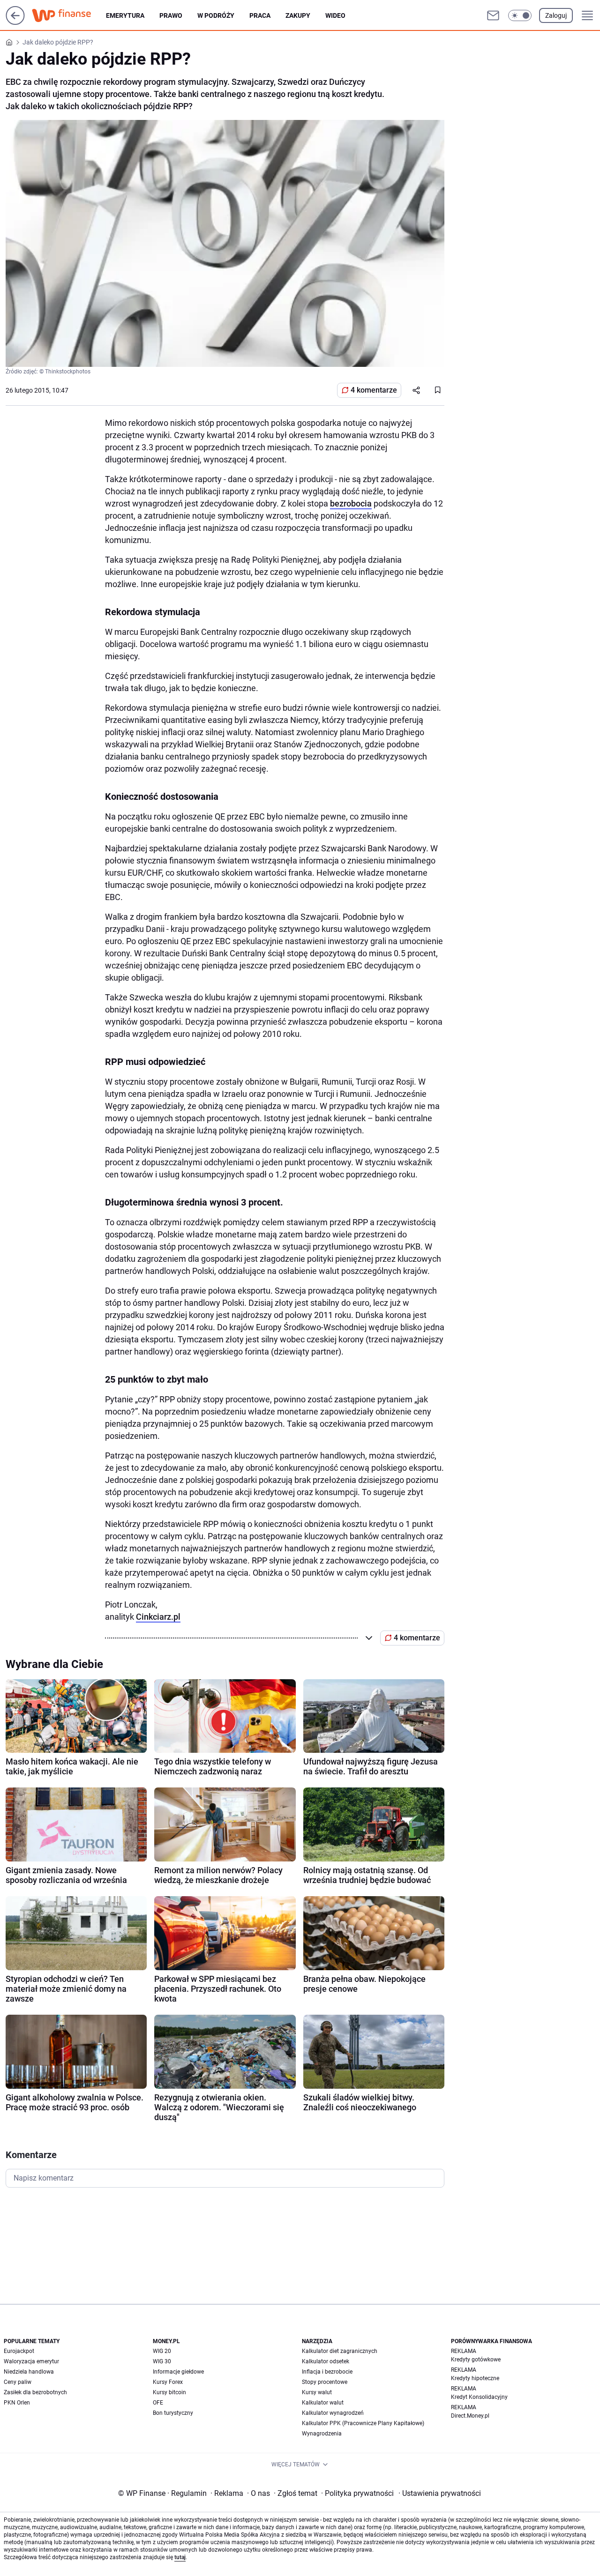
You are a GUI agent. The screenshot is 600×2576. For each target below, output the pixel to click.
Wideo (335, 15)
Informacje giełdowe (178, 2372)
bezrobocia (351, 503)
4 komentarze (374, 390)
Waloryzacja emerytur (31, 2361)
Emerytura (125, 15)
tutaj (180, 2557)
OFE (158, 2403)
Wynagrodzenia (322, 2434)
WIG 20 (162, 2351)
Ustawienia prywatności (440, 2493)
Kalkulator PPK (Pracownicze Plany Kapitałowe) (363, 2423)
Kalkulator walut (323, 2403)
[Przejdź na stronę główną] (15, 22)
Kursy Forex (168, 2382)
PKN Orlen (17, 2403)
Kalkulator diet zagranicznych (340, 2351)
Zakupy (298, 15)
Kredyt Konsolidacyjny (479, 2397)
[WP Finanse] (69, 15)
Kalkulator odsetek (326, 2361)
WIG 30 (162, 2361)
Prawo (171, 15)
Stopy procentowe (325, 2382)
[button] (520, 15)
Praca (260, 15)
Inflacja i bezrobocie (327, 2372)
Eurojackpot (19, 2351)
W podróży (216, 15)
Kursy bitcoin (169, 2392)
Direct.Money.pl (470, 2416)
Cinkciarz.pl (158, 1617)
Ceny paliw (18, 2382)
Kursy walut (317, 2392)
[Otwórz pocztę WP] (493, 15)
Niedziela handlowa (29, 2372)
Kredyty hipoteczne (475, 2378)
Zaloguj (556, 15)
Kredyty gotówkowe (476, 2360)
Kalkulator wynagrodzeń (333, 2413)
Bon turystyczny (173, 2413)
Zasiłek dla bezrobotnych (35, 2392)
